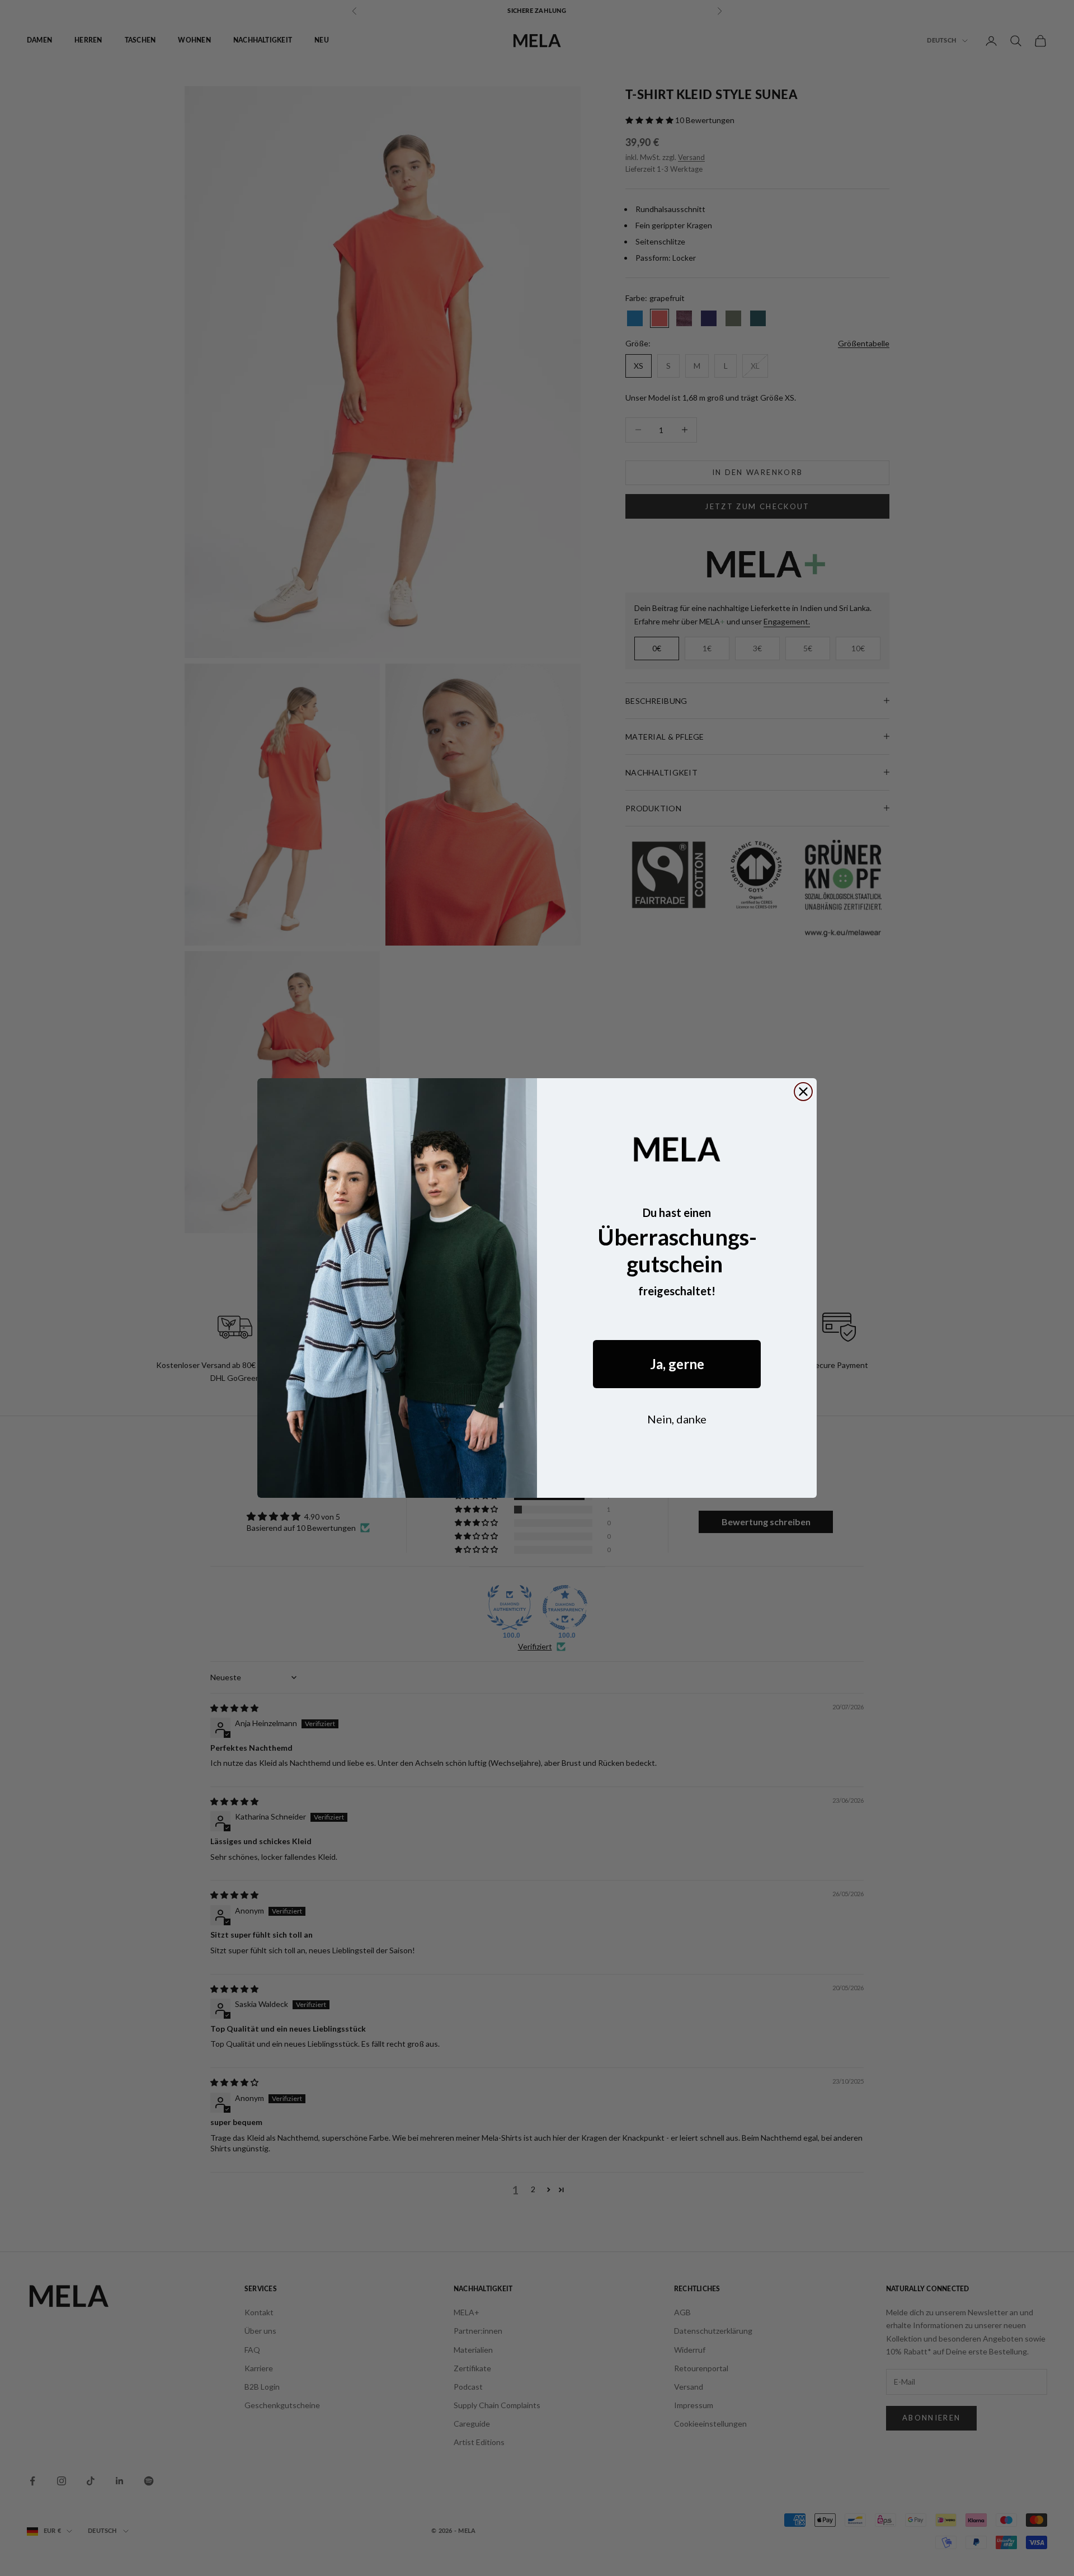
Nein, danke (677, 1419)
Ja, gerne (677, 1364)
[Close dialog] (803, 1092)
